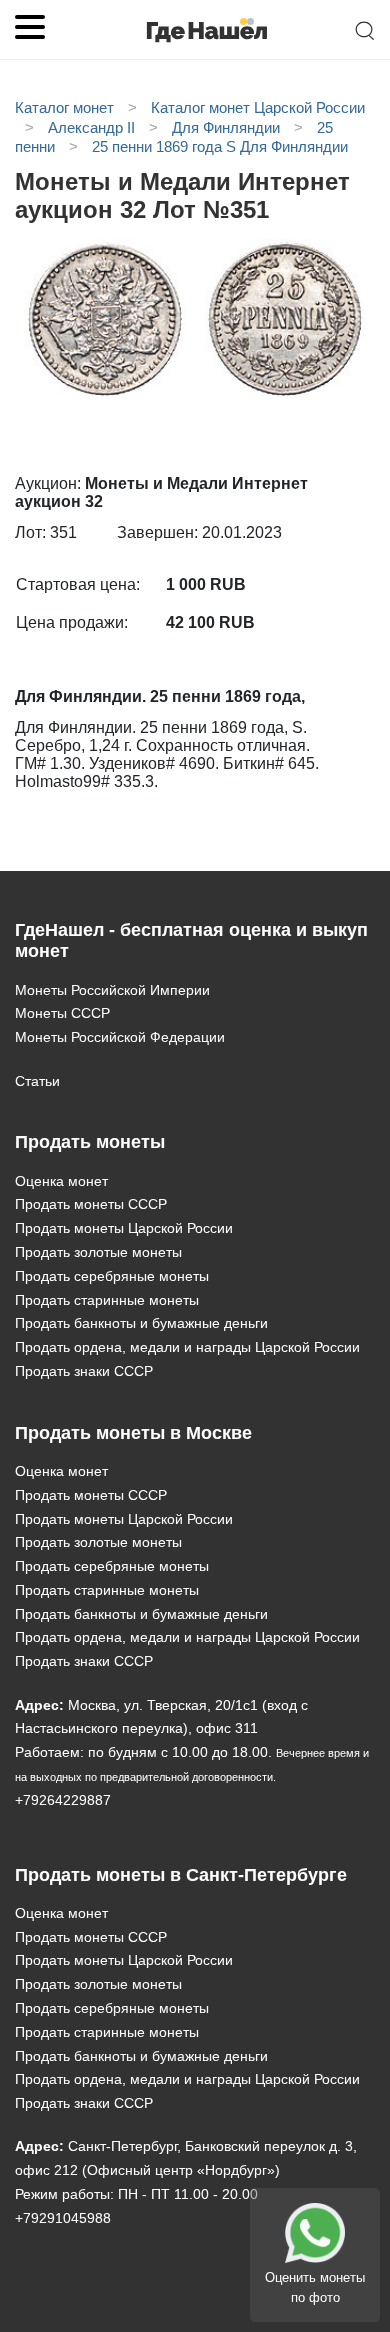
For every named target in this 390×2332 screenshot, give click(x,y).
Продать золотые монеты (98, 1252)
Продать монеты (90, 1142)
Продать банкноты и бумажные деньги (141, 1323)
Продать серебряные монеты (112, 1276)
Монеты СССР (62, 1013)
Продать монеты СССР (91, 1204)
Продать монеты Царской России (124, 1228)
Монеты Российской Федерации (120, 1037)
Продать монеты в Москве (133, 1433)
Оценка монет (61, 1181)
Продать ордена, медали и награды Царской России (187, 1347)
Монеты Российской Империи (112, 990)
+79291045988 (63, 2218)
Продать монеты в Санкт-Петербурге (181, 1875)
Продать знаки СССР (84, 1371)
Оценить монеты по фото (315, 2287)
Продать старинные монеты (107, 1300)
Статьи (37, 1081)
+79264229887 (63, 1800)
